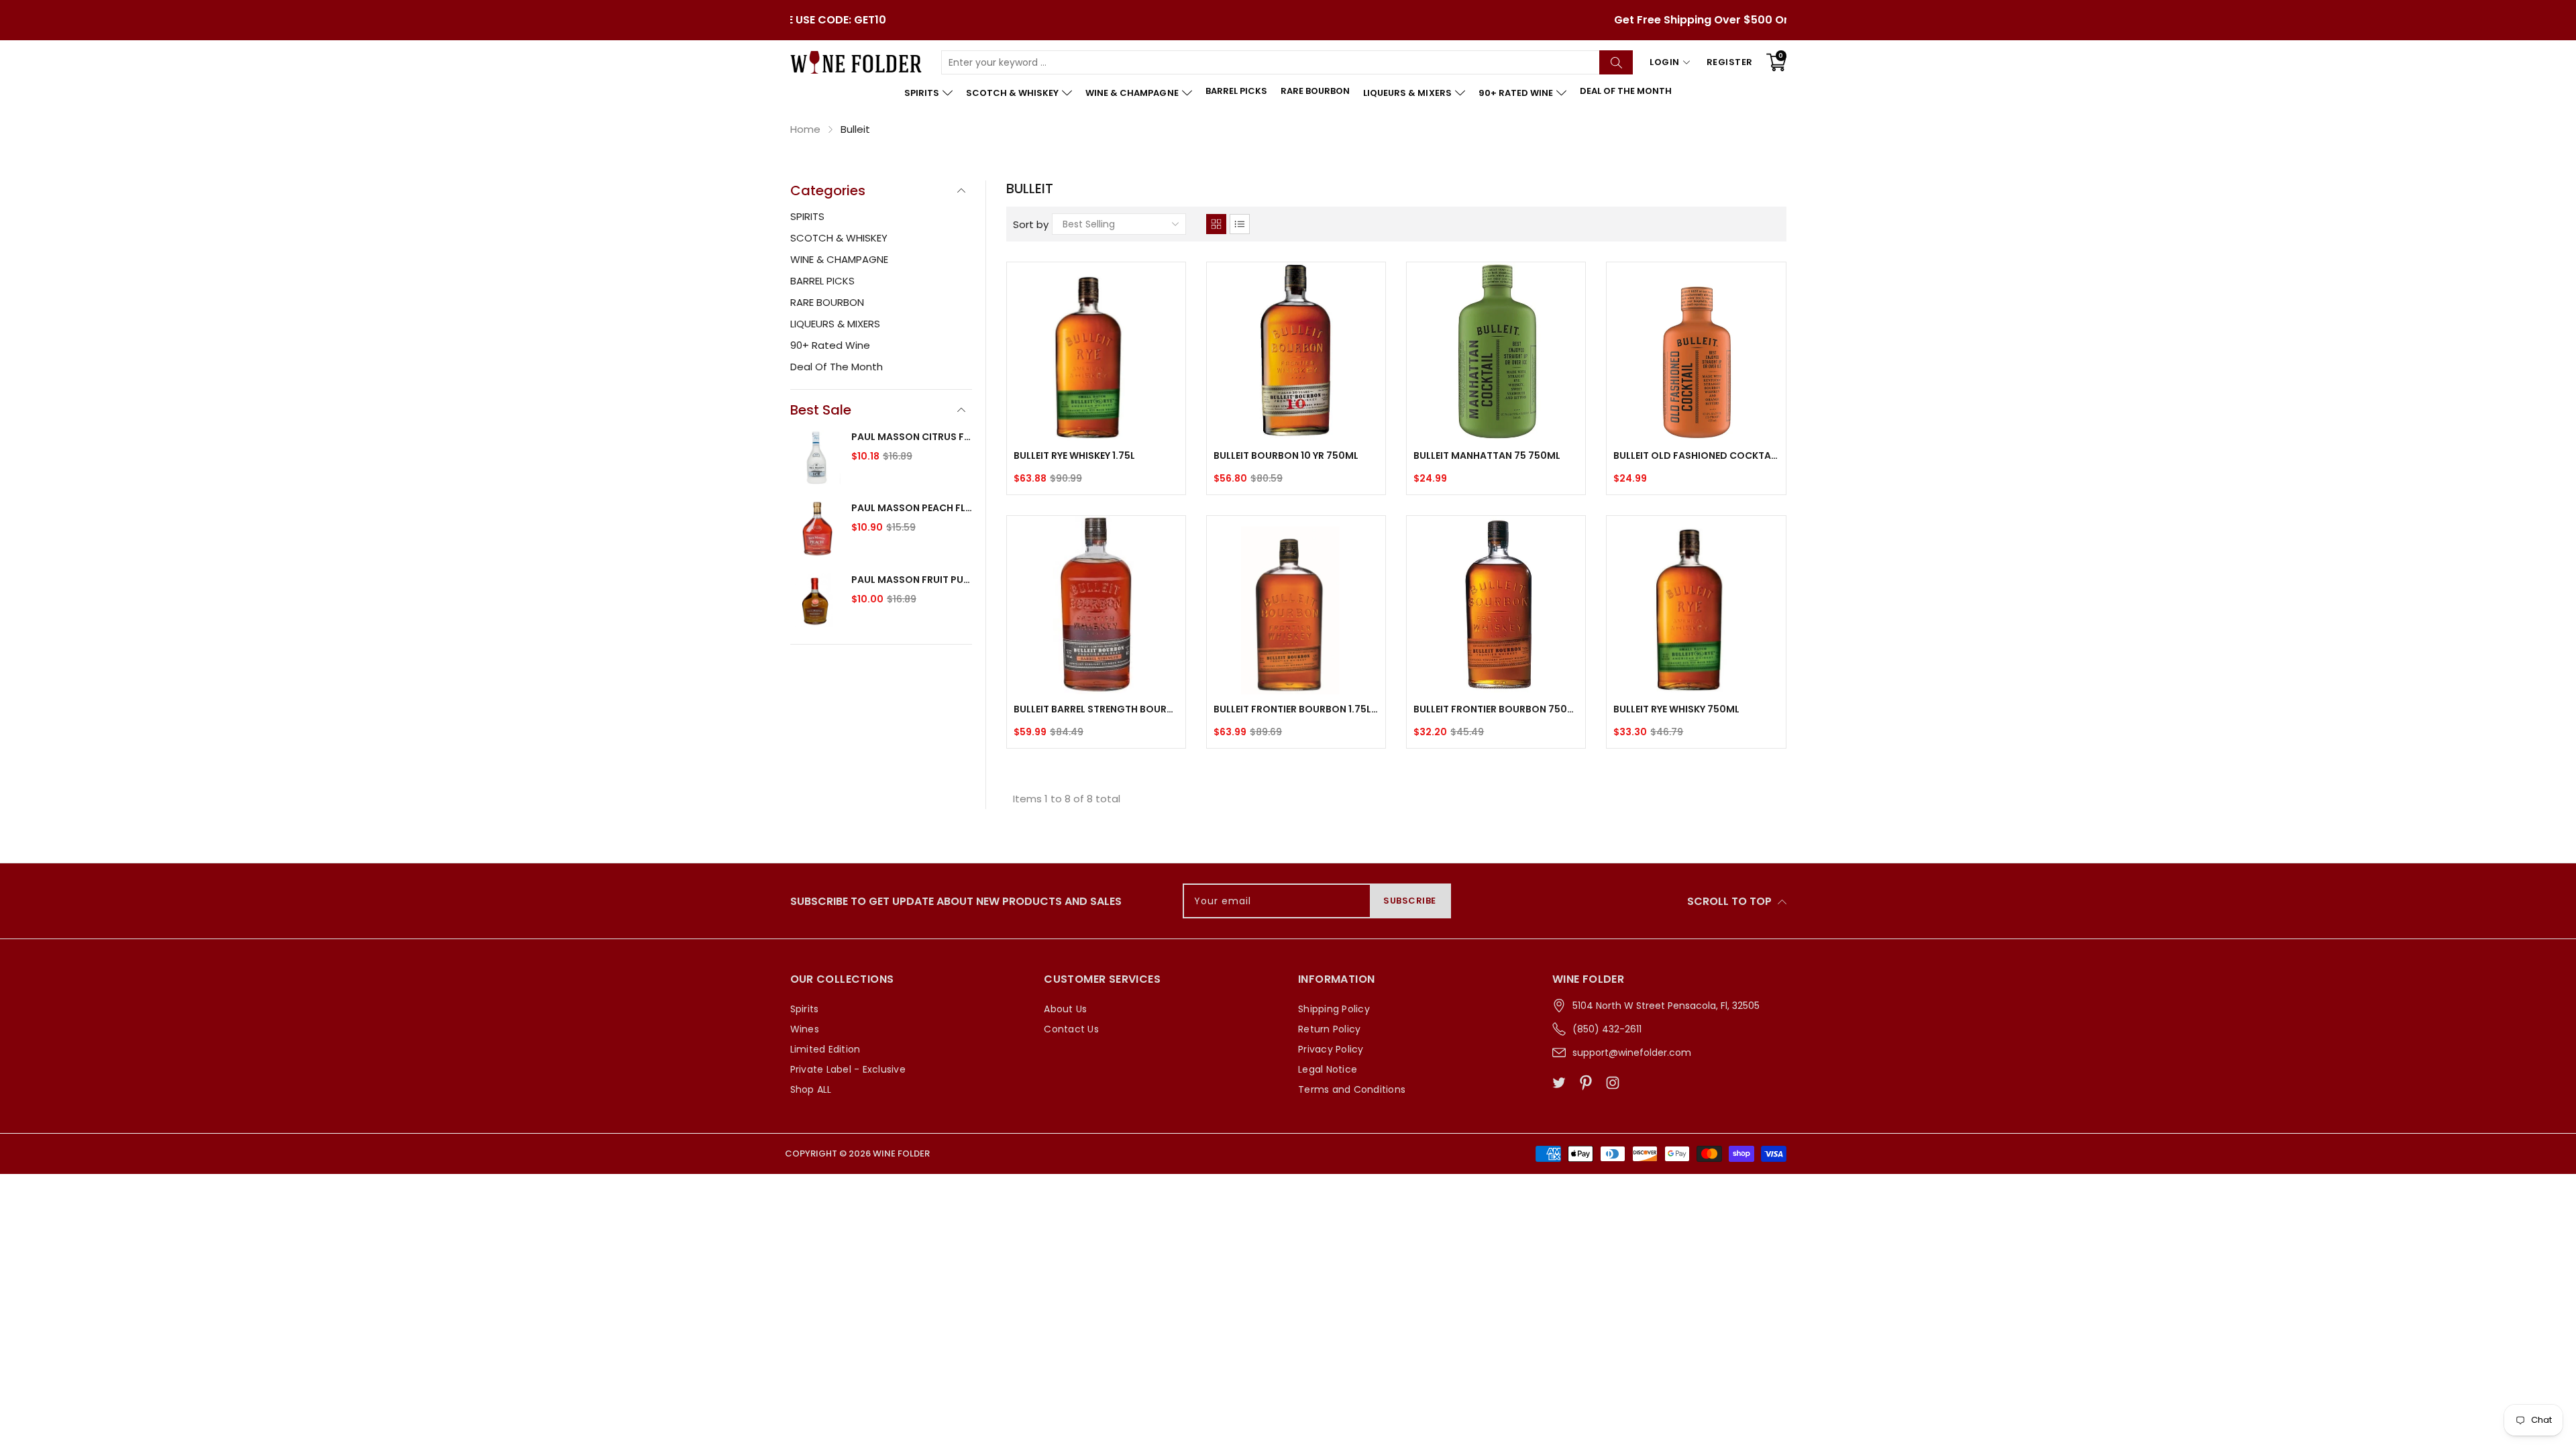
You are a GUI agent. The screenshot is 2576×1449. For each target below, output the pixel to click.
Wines (805, 1029)
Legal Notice (1328, 1069)
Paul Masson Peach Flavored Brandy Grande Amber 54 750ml (912, 508)
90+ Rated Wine (1516, 93)
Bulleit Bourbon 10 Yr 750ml (1286, 455)
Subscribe (1410, 901)
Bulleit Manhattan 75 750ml (1487, 455)
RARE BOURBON (1315, 91)
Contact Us (1071, 1029)
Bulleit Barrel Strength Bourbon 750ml (1096, 709)
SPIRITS (922, 93)
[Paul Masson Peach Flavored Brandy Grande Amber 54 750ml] (817, 530)
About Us (1065, 1009)
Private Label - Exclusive (848, 1069)
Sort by (1031, 224)
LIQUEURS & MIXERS (1407, 93)
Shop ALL (811, 1089)
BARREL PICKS (1236, 91)
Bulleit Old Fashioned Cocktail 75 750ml (1696, 455)
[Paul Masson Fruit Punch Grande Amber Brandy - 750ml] (817, 602)
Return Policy (1329, 1029)
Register (1730, 62)
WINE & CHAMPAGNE (1132, 93)
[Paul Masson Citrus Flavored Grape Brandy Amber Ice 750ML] (817, 459)
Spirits (805, 1009)
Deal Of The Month (1626, 91)
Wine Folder (901, 1153)
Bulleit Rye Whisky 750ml (1676, 709)
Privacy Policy (1331, 1049)
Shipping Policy (1334, 1009)
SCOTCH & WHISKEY (1012, 93)
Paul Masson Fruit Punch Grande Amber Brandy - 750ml (912, 580)
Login (1665, 62)
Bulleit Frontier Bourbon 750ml (1496, 709)
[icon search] (1616, 62)
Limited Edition (825, 1049)
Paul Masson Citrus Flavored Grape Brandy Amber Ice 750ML (912, 437)
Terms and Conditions (1352, 1089)
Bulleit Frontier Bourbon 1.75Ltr (1296, 709)
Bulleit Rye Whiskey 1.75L (1074, 455)
